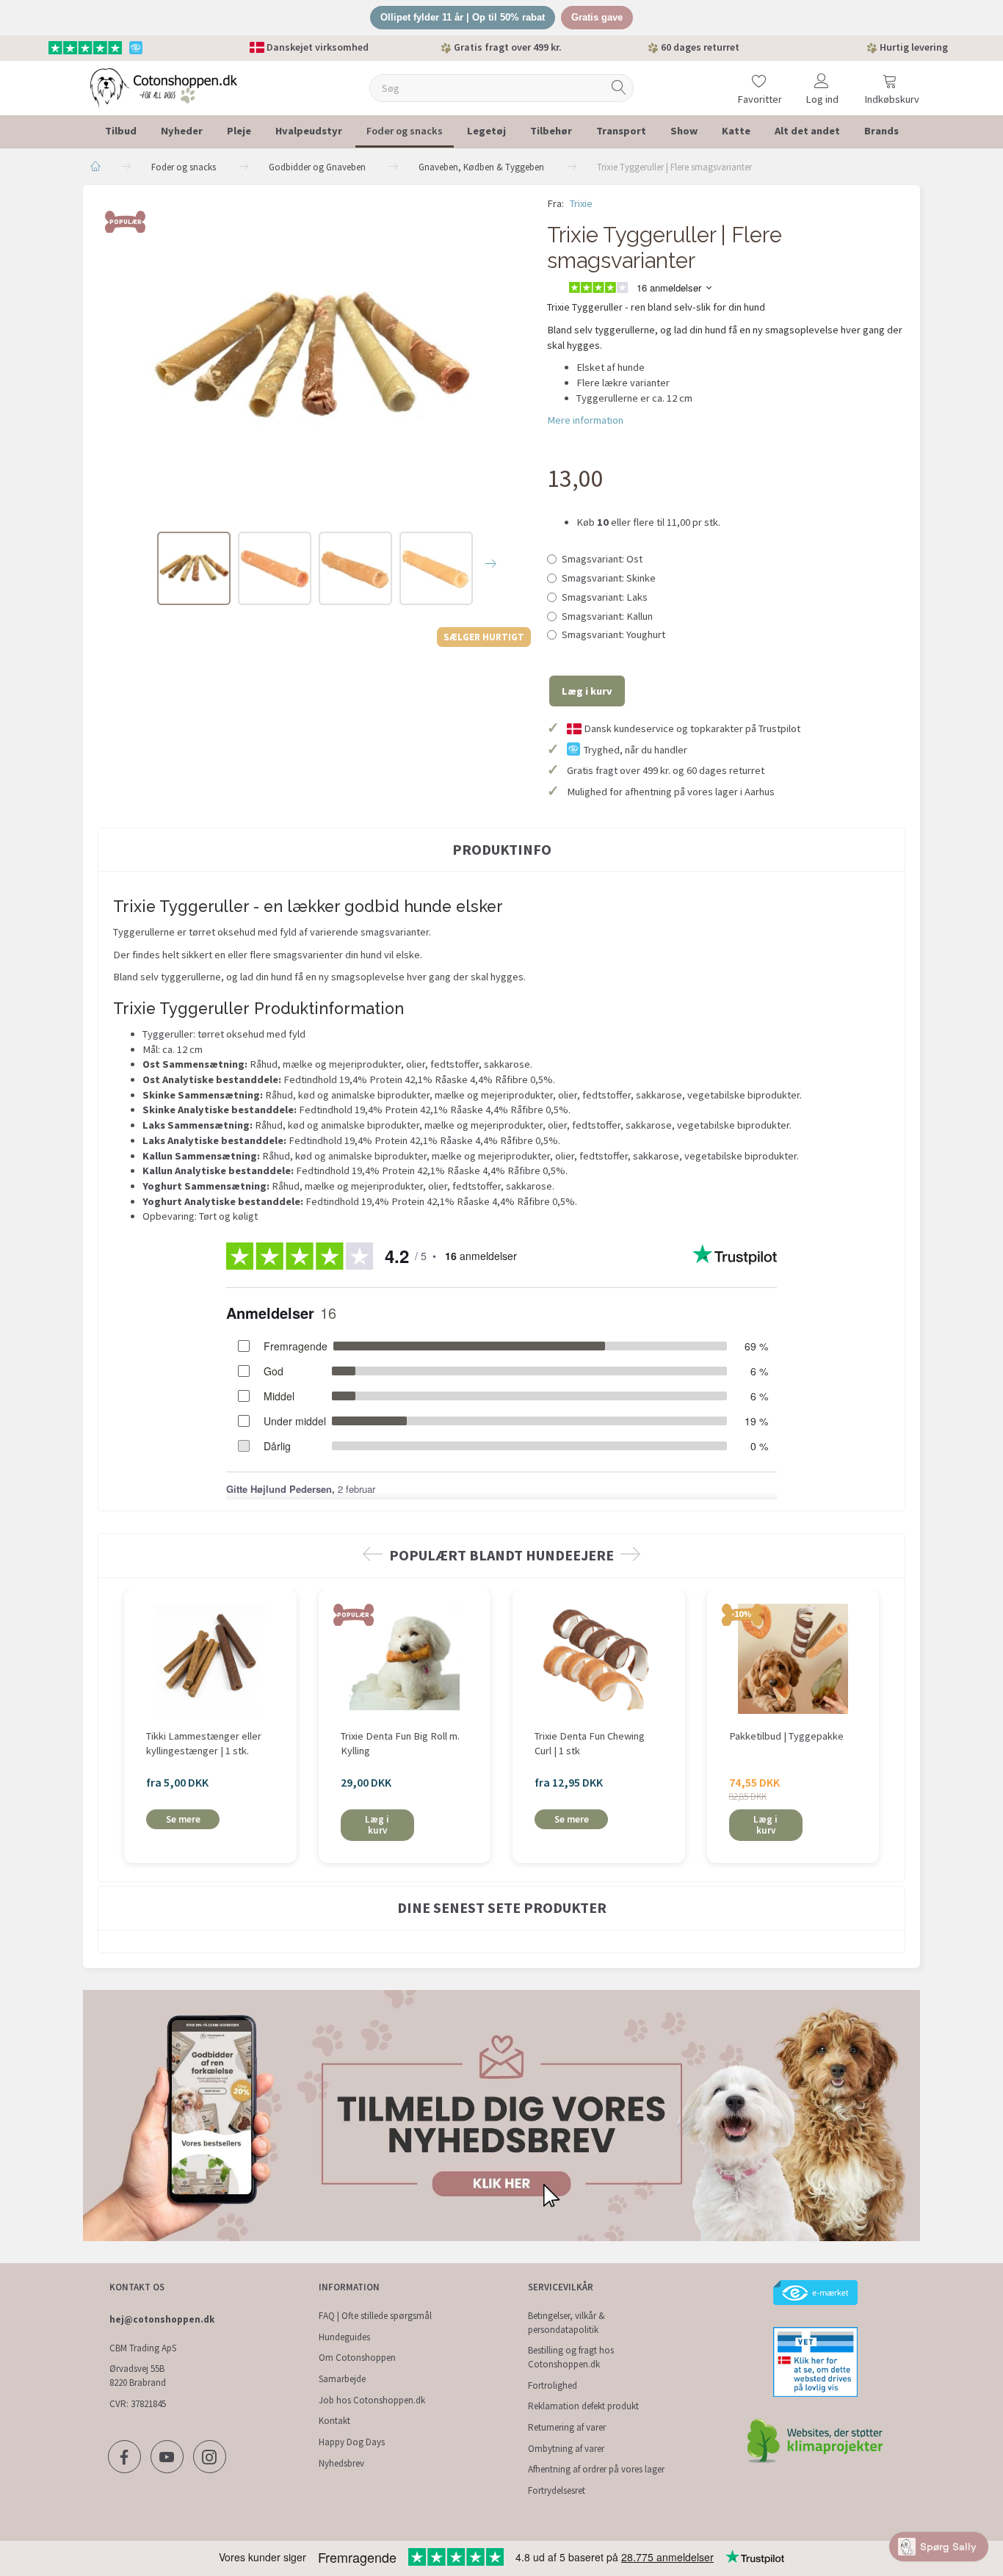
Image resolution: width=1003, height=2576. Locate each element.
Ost (602, 559)
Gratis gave (597, 17)
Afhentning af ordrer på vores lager (596, 2469)
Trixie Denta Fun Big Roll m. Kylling (400, 1744)
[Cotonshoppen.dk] (164, 86)
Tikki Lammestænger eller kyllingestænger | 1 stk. (204, 1744)
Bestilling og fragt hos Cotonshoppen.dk (571, 2357)
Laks (605, 597)
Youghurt (613, 634)
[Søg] (619, 88)
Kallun (607, 616)
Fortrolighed (553, 2385)
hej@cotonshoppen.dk (162, 2319)
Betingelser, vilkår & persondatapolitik (566, 2323)
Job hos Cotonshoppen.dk (372, 2400)
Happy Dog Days (352, 2442)
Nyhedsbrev (341, 2463)
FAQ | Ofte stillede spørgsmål (375, 2316)
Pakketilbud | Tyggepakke (786, 1736)
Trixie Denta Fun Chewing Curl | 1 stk (590, 1744)
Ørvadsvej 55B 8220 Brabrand (138, 2376)
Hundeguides (344, 2337)
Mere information (585, 420)
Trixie (581, 203)
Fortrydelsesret (557, 2490)
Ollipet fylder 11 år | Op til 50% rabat (463, 17)
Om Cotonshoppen (357, 2358)
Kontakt (334, 2421)
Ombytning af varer (566, 2449)
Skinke (609, 578)
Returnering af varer (567, 2427)
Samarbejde (342, 2379)
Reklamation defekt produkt (583, 2406)
